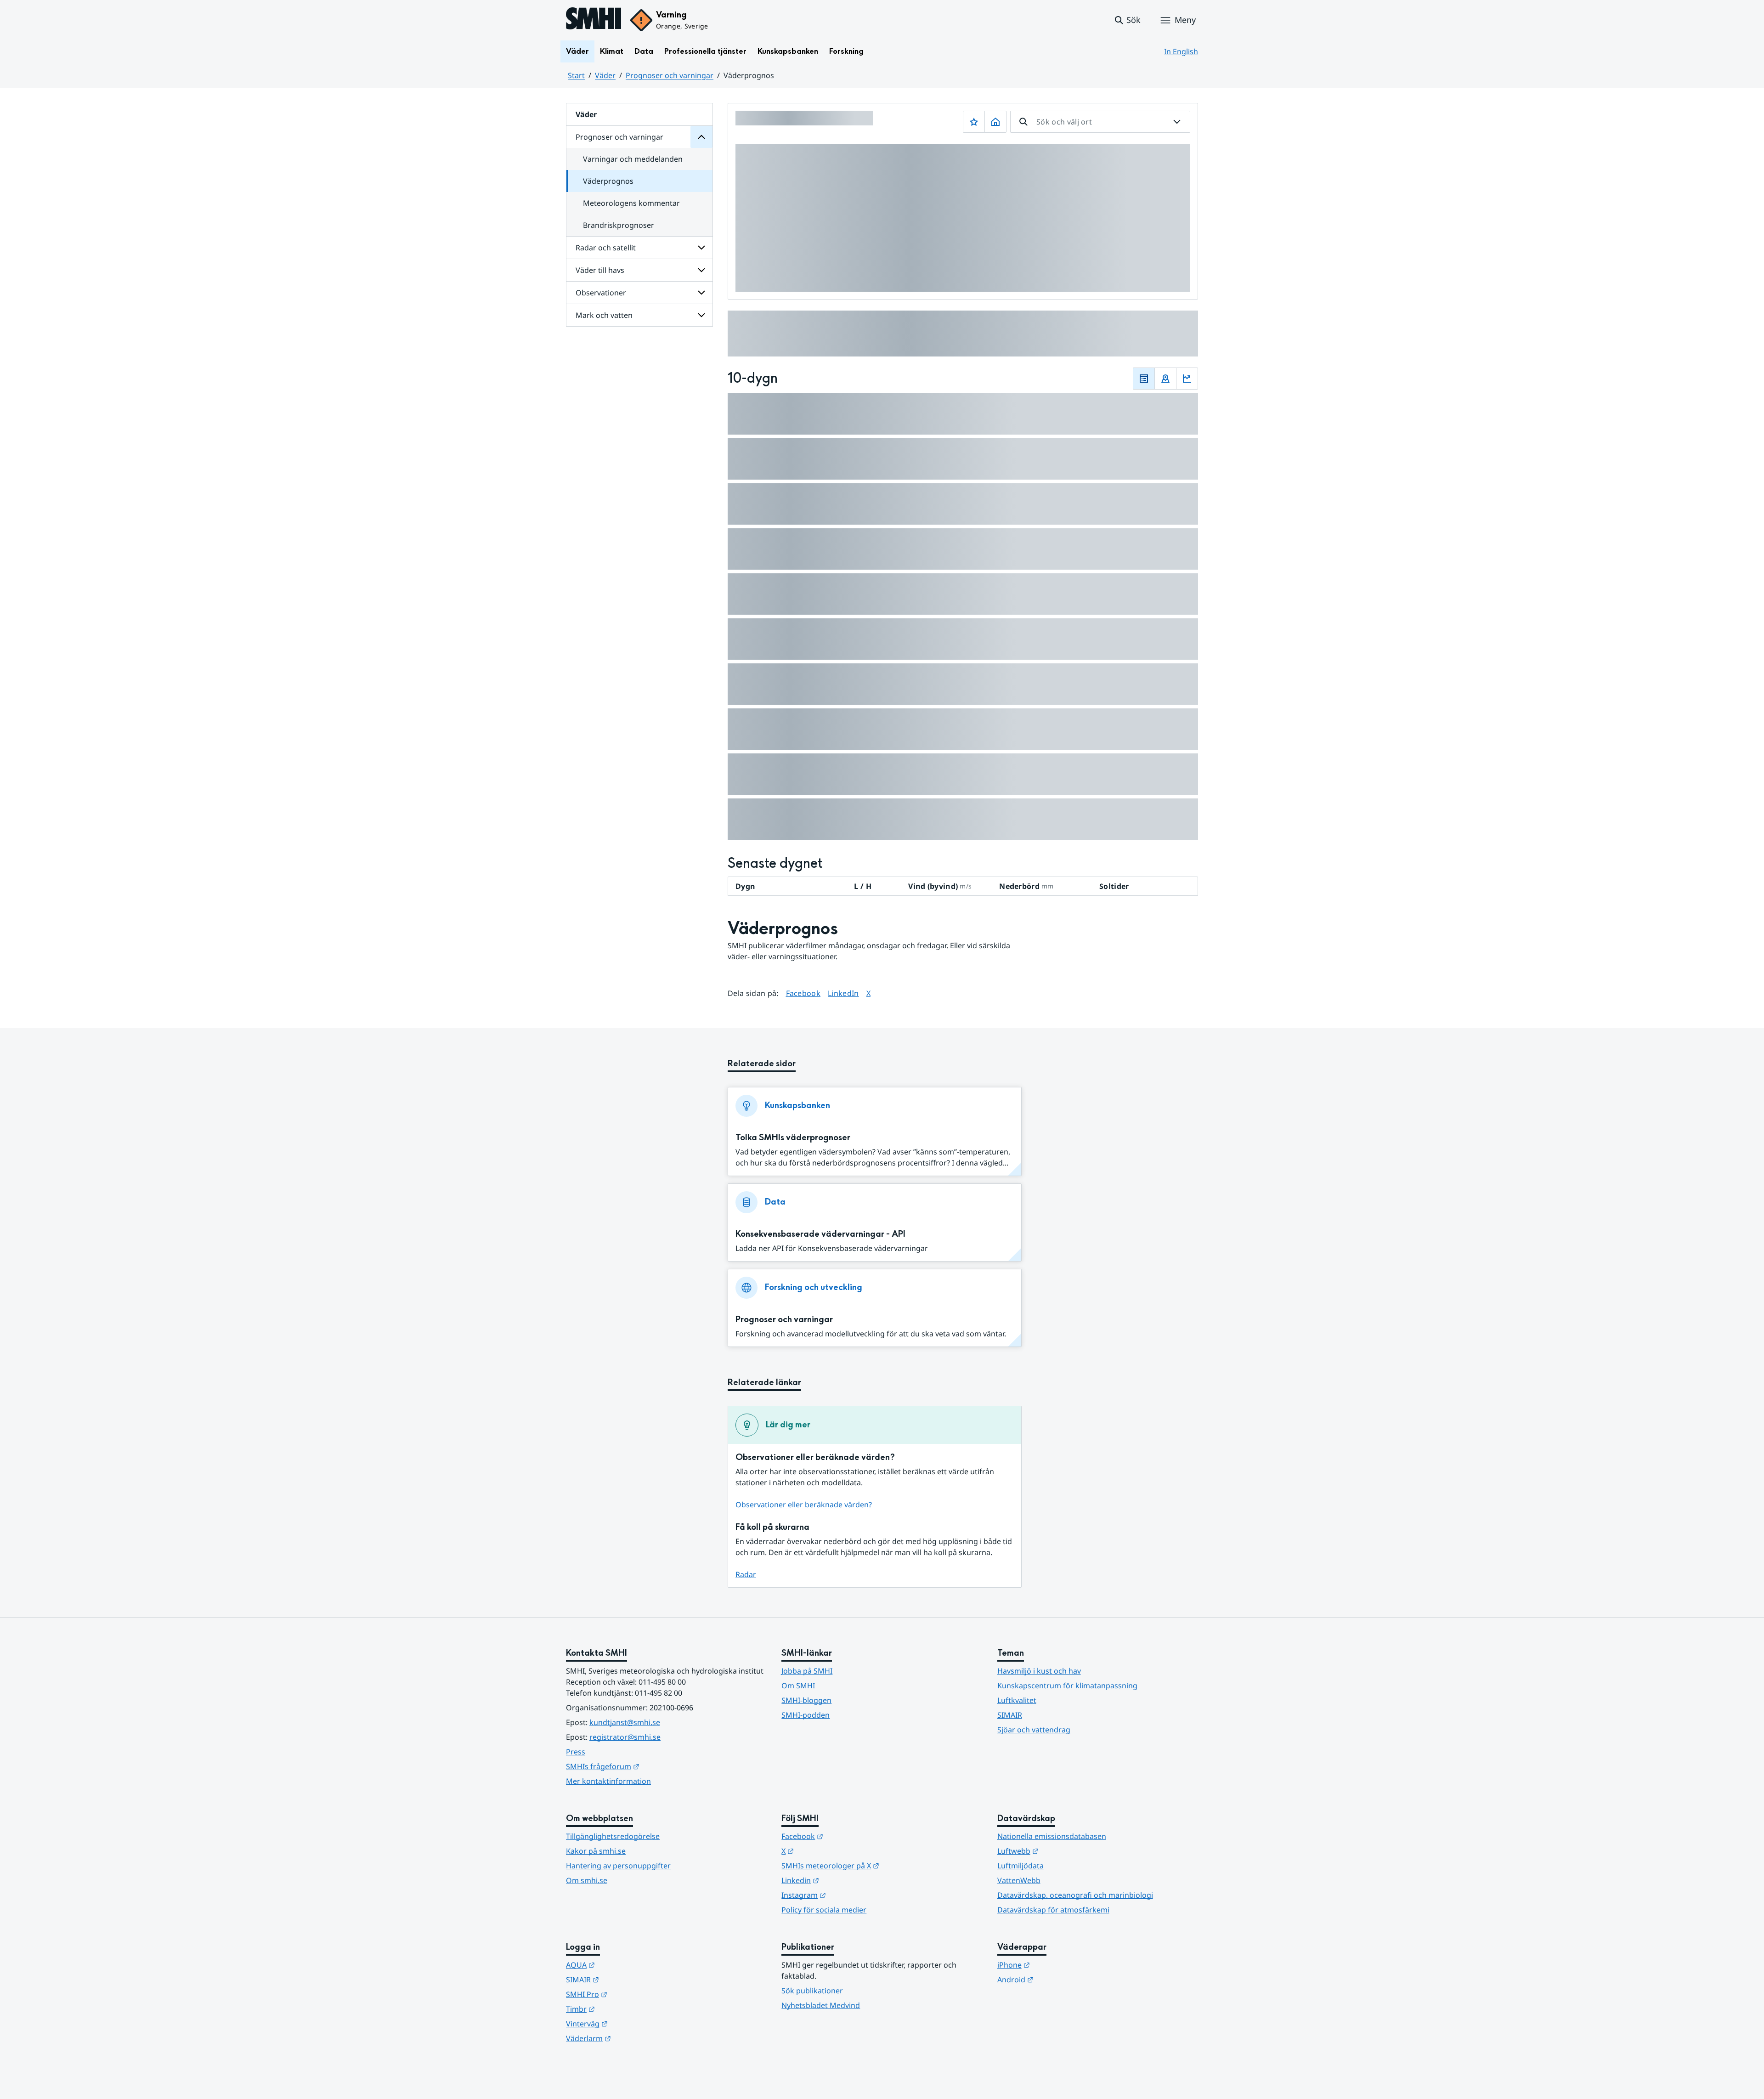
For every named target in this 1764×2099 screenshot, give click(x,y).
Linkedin (845, 1880)
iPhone (1059, 1965)
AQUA (625, 1965)
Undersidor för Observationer (701, 293)
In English (1181, 51)
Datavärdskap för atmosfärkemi (1053, 1910)
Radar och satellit (606, 248)
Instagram (849, 1895)
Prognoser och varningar (670, 75)
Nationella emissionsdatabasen (1052, 1836)
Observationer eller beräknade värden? (804, 1505)
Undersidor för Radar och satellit (701, 248)
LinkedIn (843, 993)
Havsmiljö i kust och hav (1039, 1671)
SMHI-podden (806, 1715)
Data (644, 51)
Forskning (846, 51)
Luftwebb (1063, 1851)
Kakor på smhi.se (596, 1851)
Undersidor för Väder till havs (701, 270)
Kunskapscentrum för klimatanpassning (1067, 1686)
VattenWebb (1019, 1880)
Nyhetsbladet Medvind (821, 2005)
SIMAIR (1010, 1715)
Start (576, 75)
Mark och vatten (604, 315)
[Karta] (1165, 379)
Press (576, 1752)
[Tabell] (1144, 379)
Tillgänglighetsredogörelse (613, 1836)
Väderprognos (608, 181)
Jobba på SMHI (807, 1671)
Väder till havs (600, 270)
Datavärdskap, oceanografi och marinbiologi (1075, 1895)
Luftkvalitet (1017, 1700)
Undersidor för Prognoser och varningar (701, 137)
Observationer (601, 293)
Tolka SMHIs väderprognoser (793, 1138)
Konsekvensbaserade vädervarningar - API (820, 1234)
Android (1060, 1979)
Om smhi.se (587, 1880)
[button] (1127, 20)
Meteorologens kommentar (631, 203)
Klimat (612, 51)
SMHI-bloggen (806, 1700)
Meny (1185, 20)
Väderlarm (633, 2038)
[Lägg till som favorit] (974, 122)
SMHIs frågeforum (648, 1766)
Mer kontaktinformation (608, 1781)
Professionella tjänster (705, 51)
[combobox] (1100, 122)
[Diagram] (1187, 379)
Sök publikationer (812, 1991)
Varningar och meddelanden (633, 159)
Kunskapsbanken (788, 51)
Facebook (803, 993)
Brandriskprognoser (619, 225)
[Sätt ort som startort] (995, 122)
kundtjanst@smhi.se (625, 1722)
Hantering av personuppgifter (618, 1866)
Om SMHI (798, 1686)
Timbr (625, 2009)
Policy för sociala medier (824, 1910)
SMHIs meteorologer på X (875, 1865)
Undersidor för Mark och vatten (701, 315)
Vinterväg (632, 2023)
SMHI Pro (632, 1994)
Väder (577, 51)
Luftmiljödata (1021, 1866)
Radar (746, 1574)
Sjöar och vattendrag (1034, 1730)
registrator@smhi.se (625, 1737)
